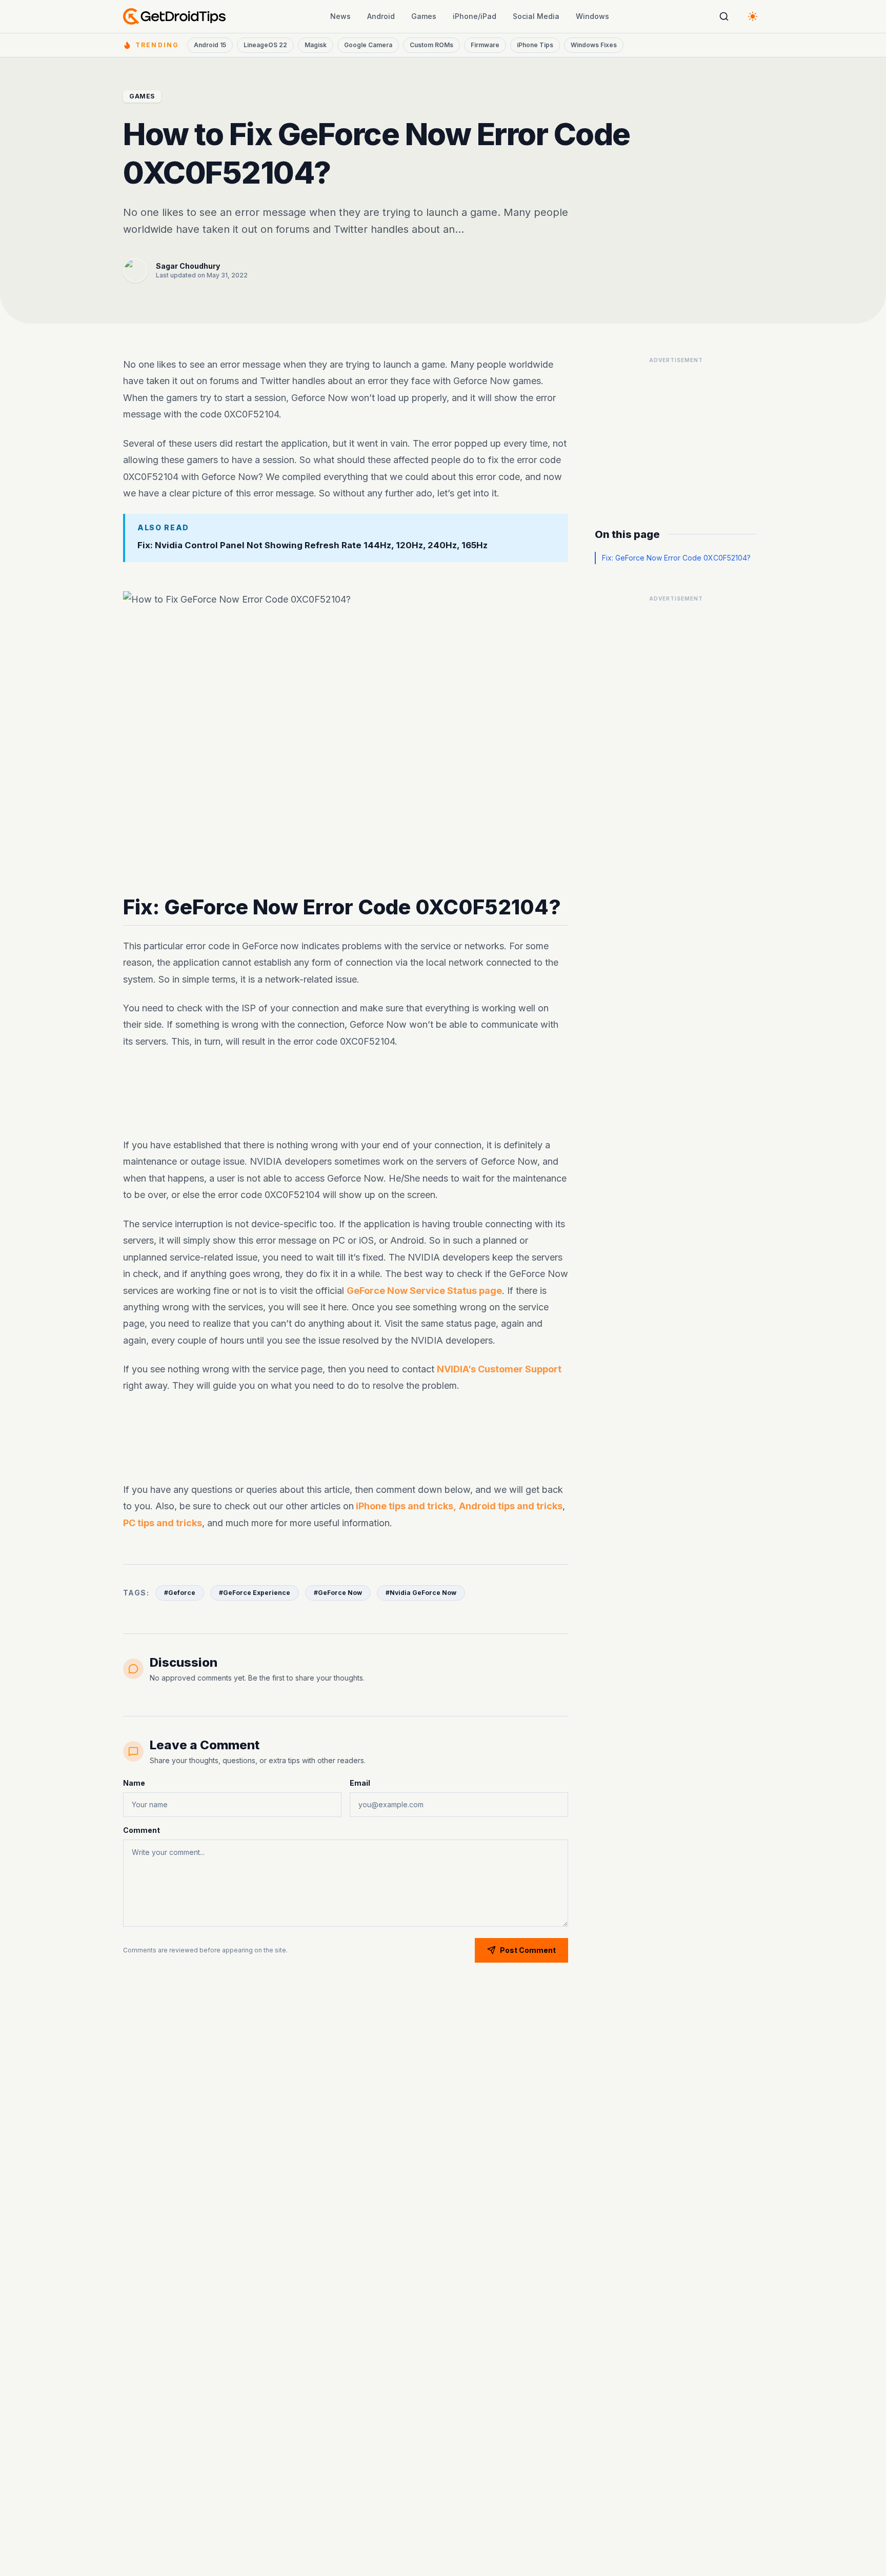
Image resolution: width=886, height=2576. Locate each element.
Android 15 (210, 45)
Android (381, 16)
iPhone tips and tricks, (405, 1506)
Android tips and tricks (511, 1506)
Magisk (316, 45)
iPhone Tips (535, 45)
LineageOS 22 (265, 45)
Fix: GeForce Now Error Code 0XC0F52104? (676, 558)
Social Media (536, 16)
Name (134, 1783)
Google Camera (368, 45)
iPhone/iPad (475, 16)
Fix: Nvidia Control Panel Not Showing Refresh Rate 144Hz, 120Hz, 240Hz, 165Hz (313, 545)
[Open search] (724, 16)
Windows (592, 16)
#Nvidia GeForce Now (421, 1593)
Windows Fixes (594, 45)
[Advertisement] (346, 1093)
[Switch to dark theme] (753, 16)
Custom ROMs (431, 45)
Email (360, 1783)
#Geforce (180, 1593)
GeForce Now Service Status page (424, 1290)
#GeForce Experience (255, 1593)
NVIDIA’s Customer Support (499, 1369)
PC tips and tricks (163, 1522)
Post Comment (528, 1950)
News (340, 16)
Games (424, 16)
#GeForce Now (338, 1593)
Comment (142, 1830)
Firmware (485, 45)
